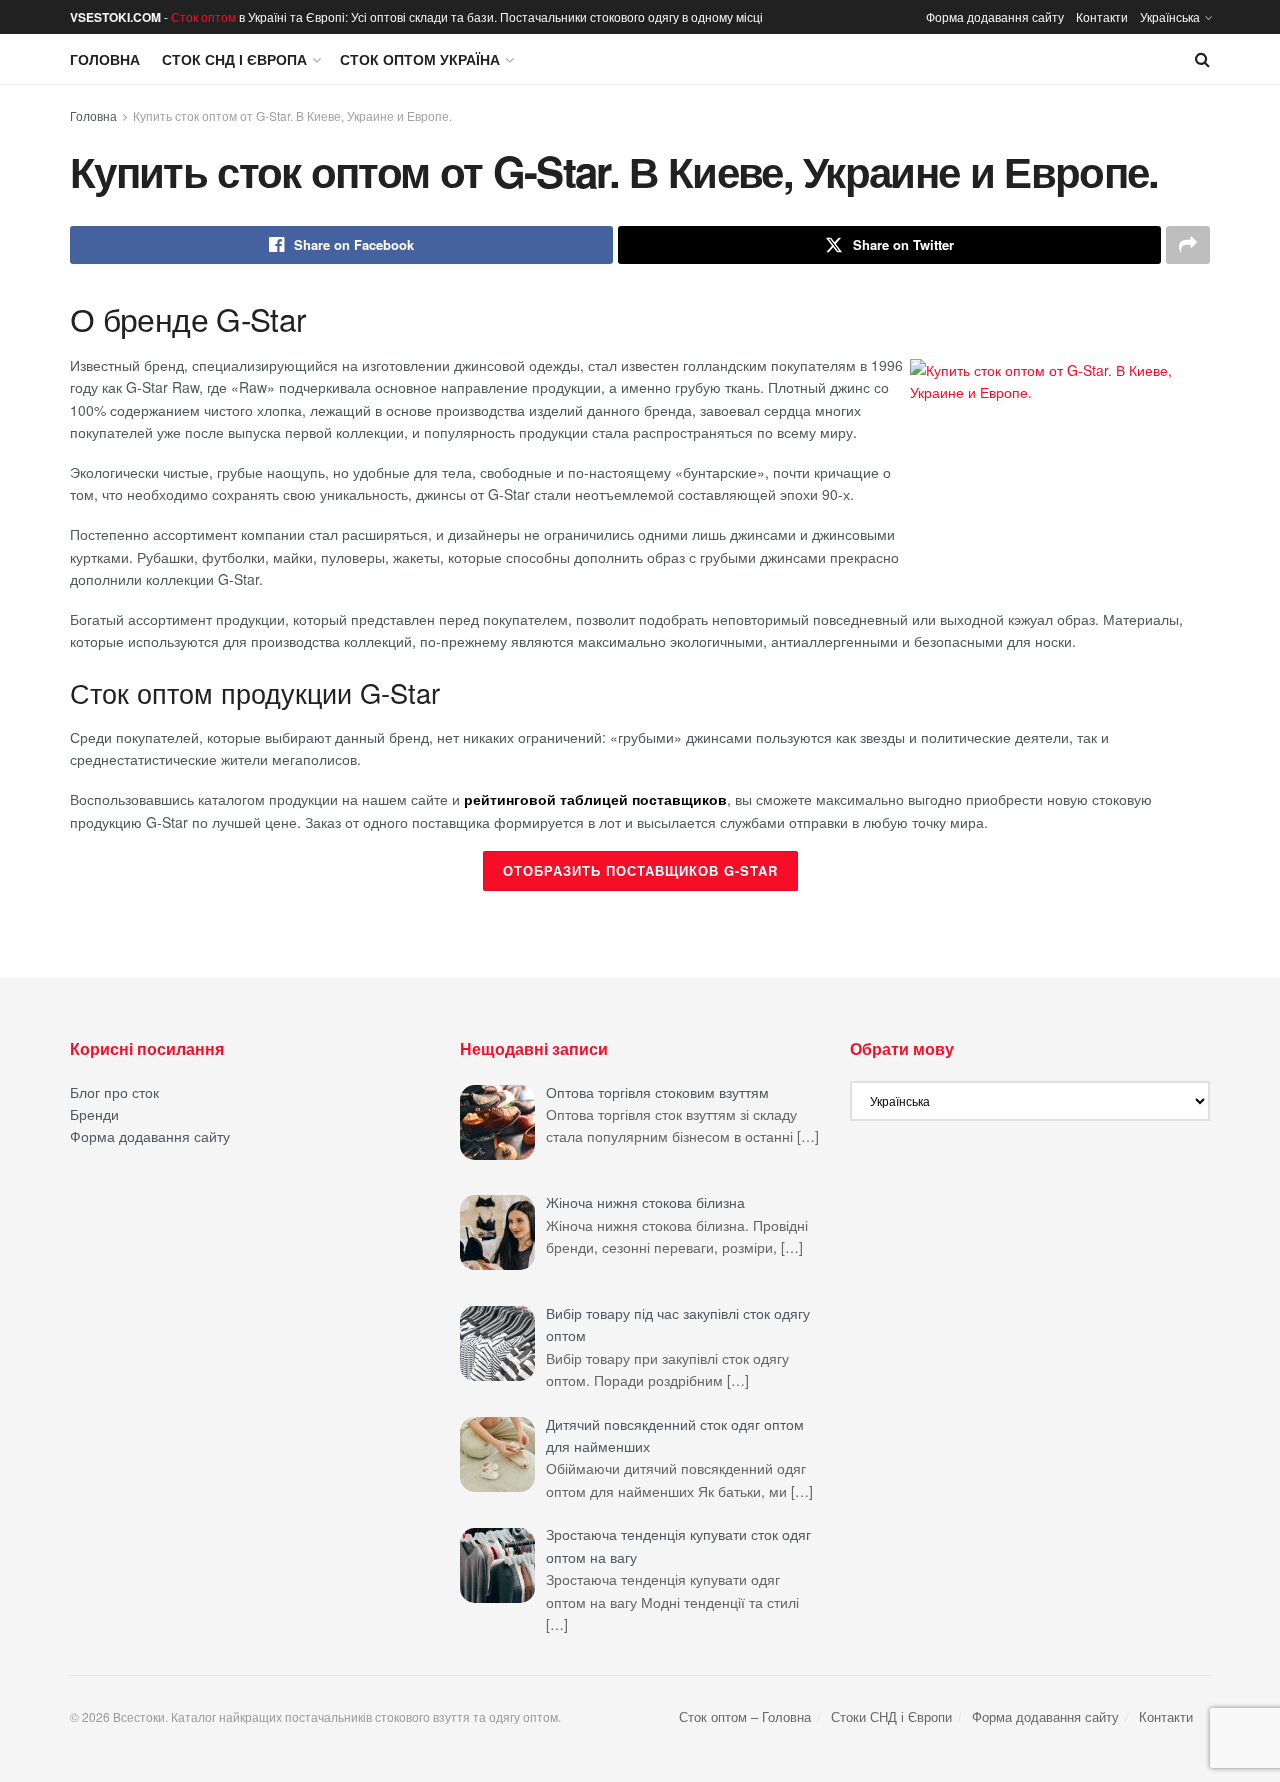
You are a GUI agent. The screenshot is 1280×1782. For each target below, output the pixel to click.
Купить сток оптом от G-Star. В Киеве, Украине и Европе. (292, 115)
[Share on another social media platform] (1188, 245)
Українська (1170, 16)
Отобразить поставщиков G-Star (640, 870)
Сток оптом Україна (420, 59)
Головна (105, 59)
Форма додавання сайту (995, 16)
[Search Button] (1202, 59)
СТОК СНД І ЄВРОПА (234, 59)
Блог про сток (114, 1092)
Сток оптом (203, 16)
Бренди (94, 1114)
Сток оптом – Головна (745, 1716)
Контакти (1102, 16)
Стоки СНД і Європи (891, 1716)
